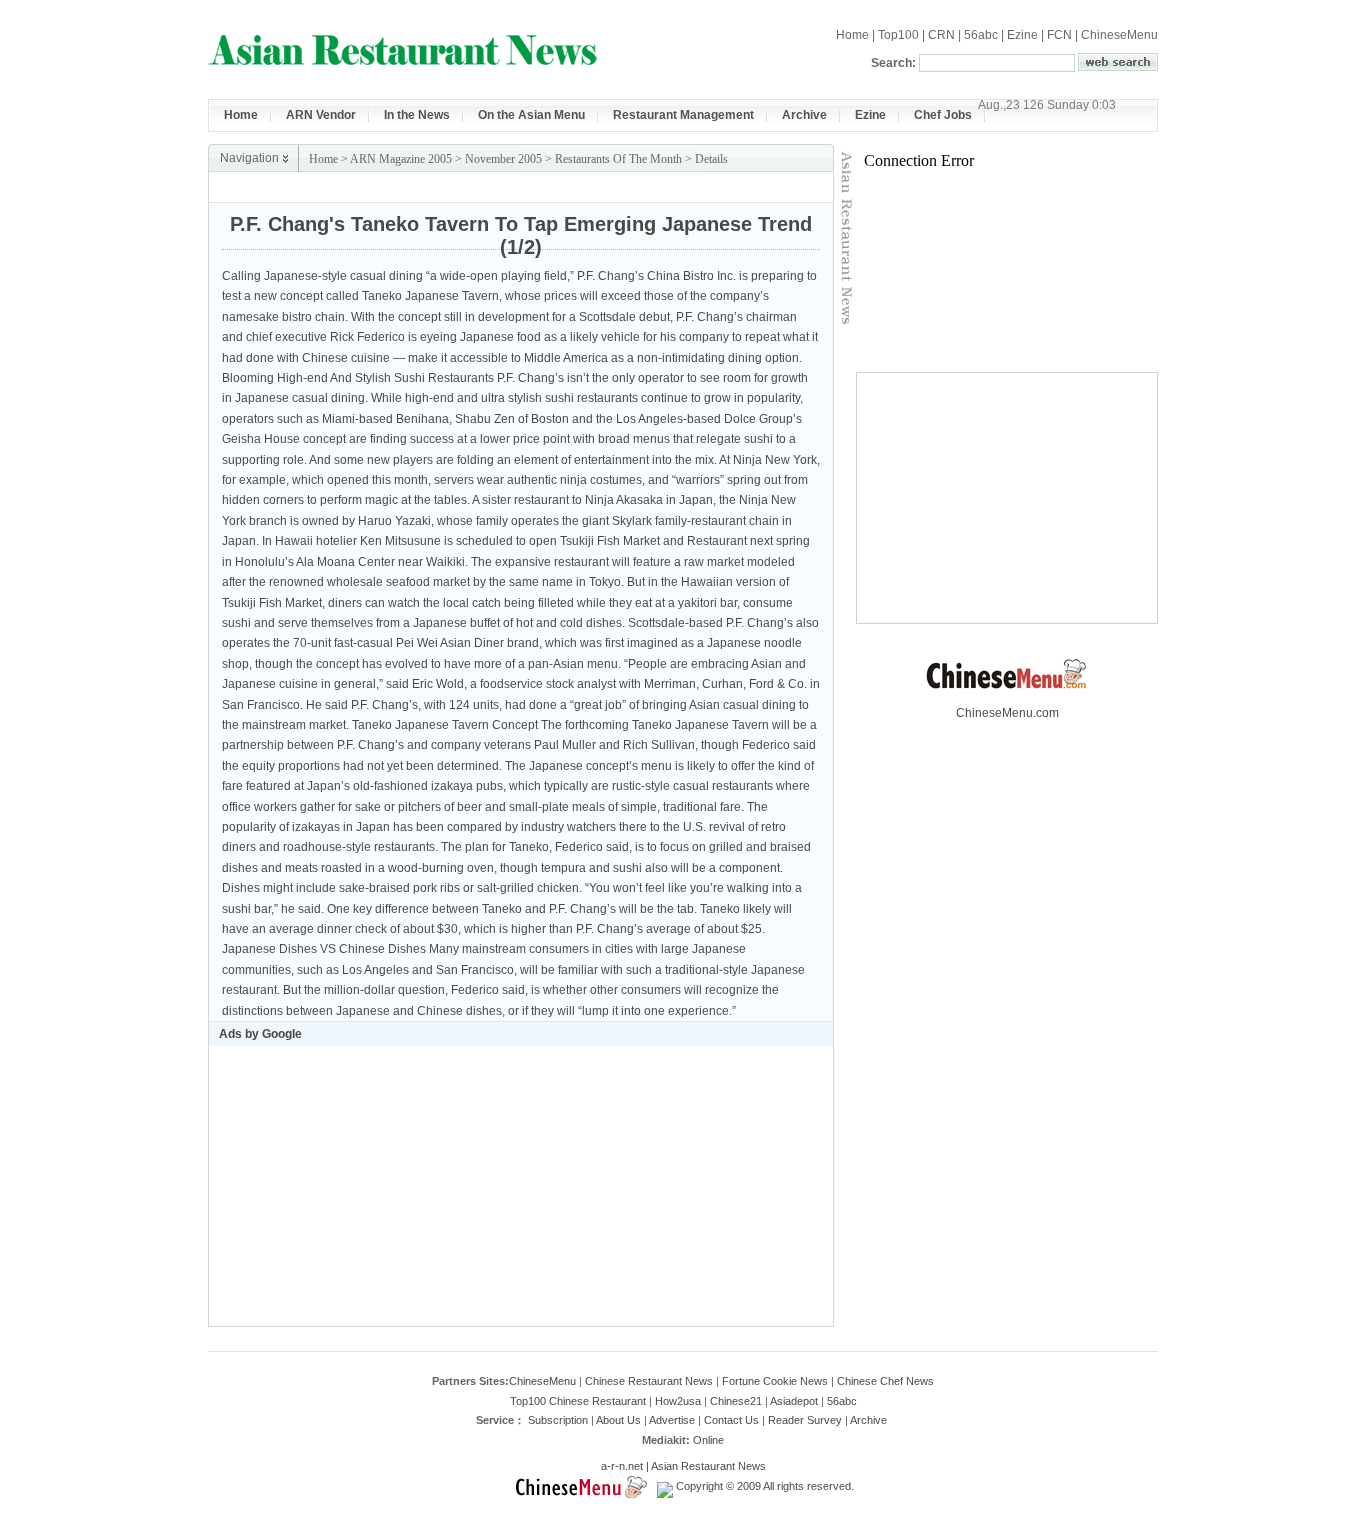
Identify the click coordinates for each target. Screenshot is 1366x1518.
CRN (941, 35)
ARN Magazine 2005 (401, 159)
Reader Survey (805, 1420)
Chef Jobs (943, 115)
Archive (804, 115)
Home (852, 35)
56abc (981, 35)
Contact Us (731, 1420)
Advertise (672, 1420)
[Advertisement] (599, 187)
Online (708, 1440)
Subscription (558, 1420)
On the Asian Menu (531, 115)
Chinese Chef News (885, 1381)
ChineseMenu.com (1007, 713)
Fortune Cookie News (775, 1381)
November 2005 (503, 159)
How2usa (678, 1401)
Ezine (1022, 35)
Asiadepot (794, 1401)
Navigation (249, 158)
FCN (1059, 35)
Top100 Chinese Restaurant (578, 1401)
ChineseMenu (1119, 35)
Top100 (898, 35)
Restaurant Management (683, 115)
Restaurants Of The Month (618, 159)
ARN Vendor (321, 115)
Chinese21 (736, 1401)
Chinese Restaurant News (649, 1381)
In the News (417, 115)
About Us (618, 1420)
